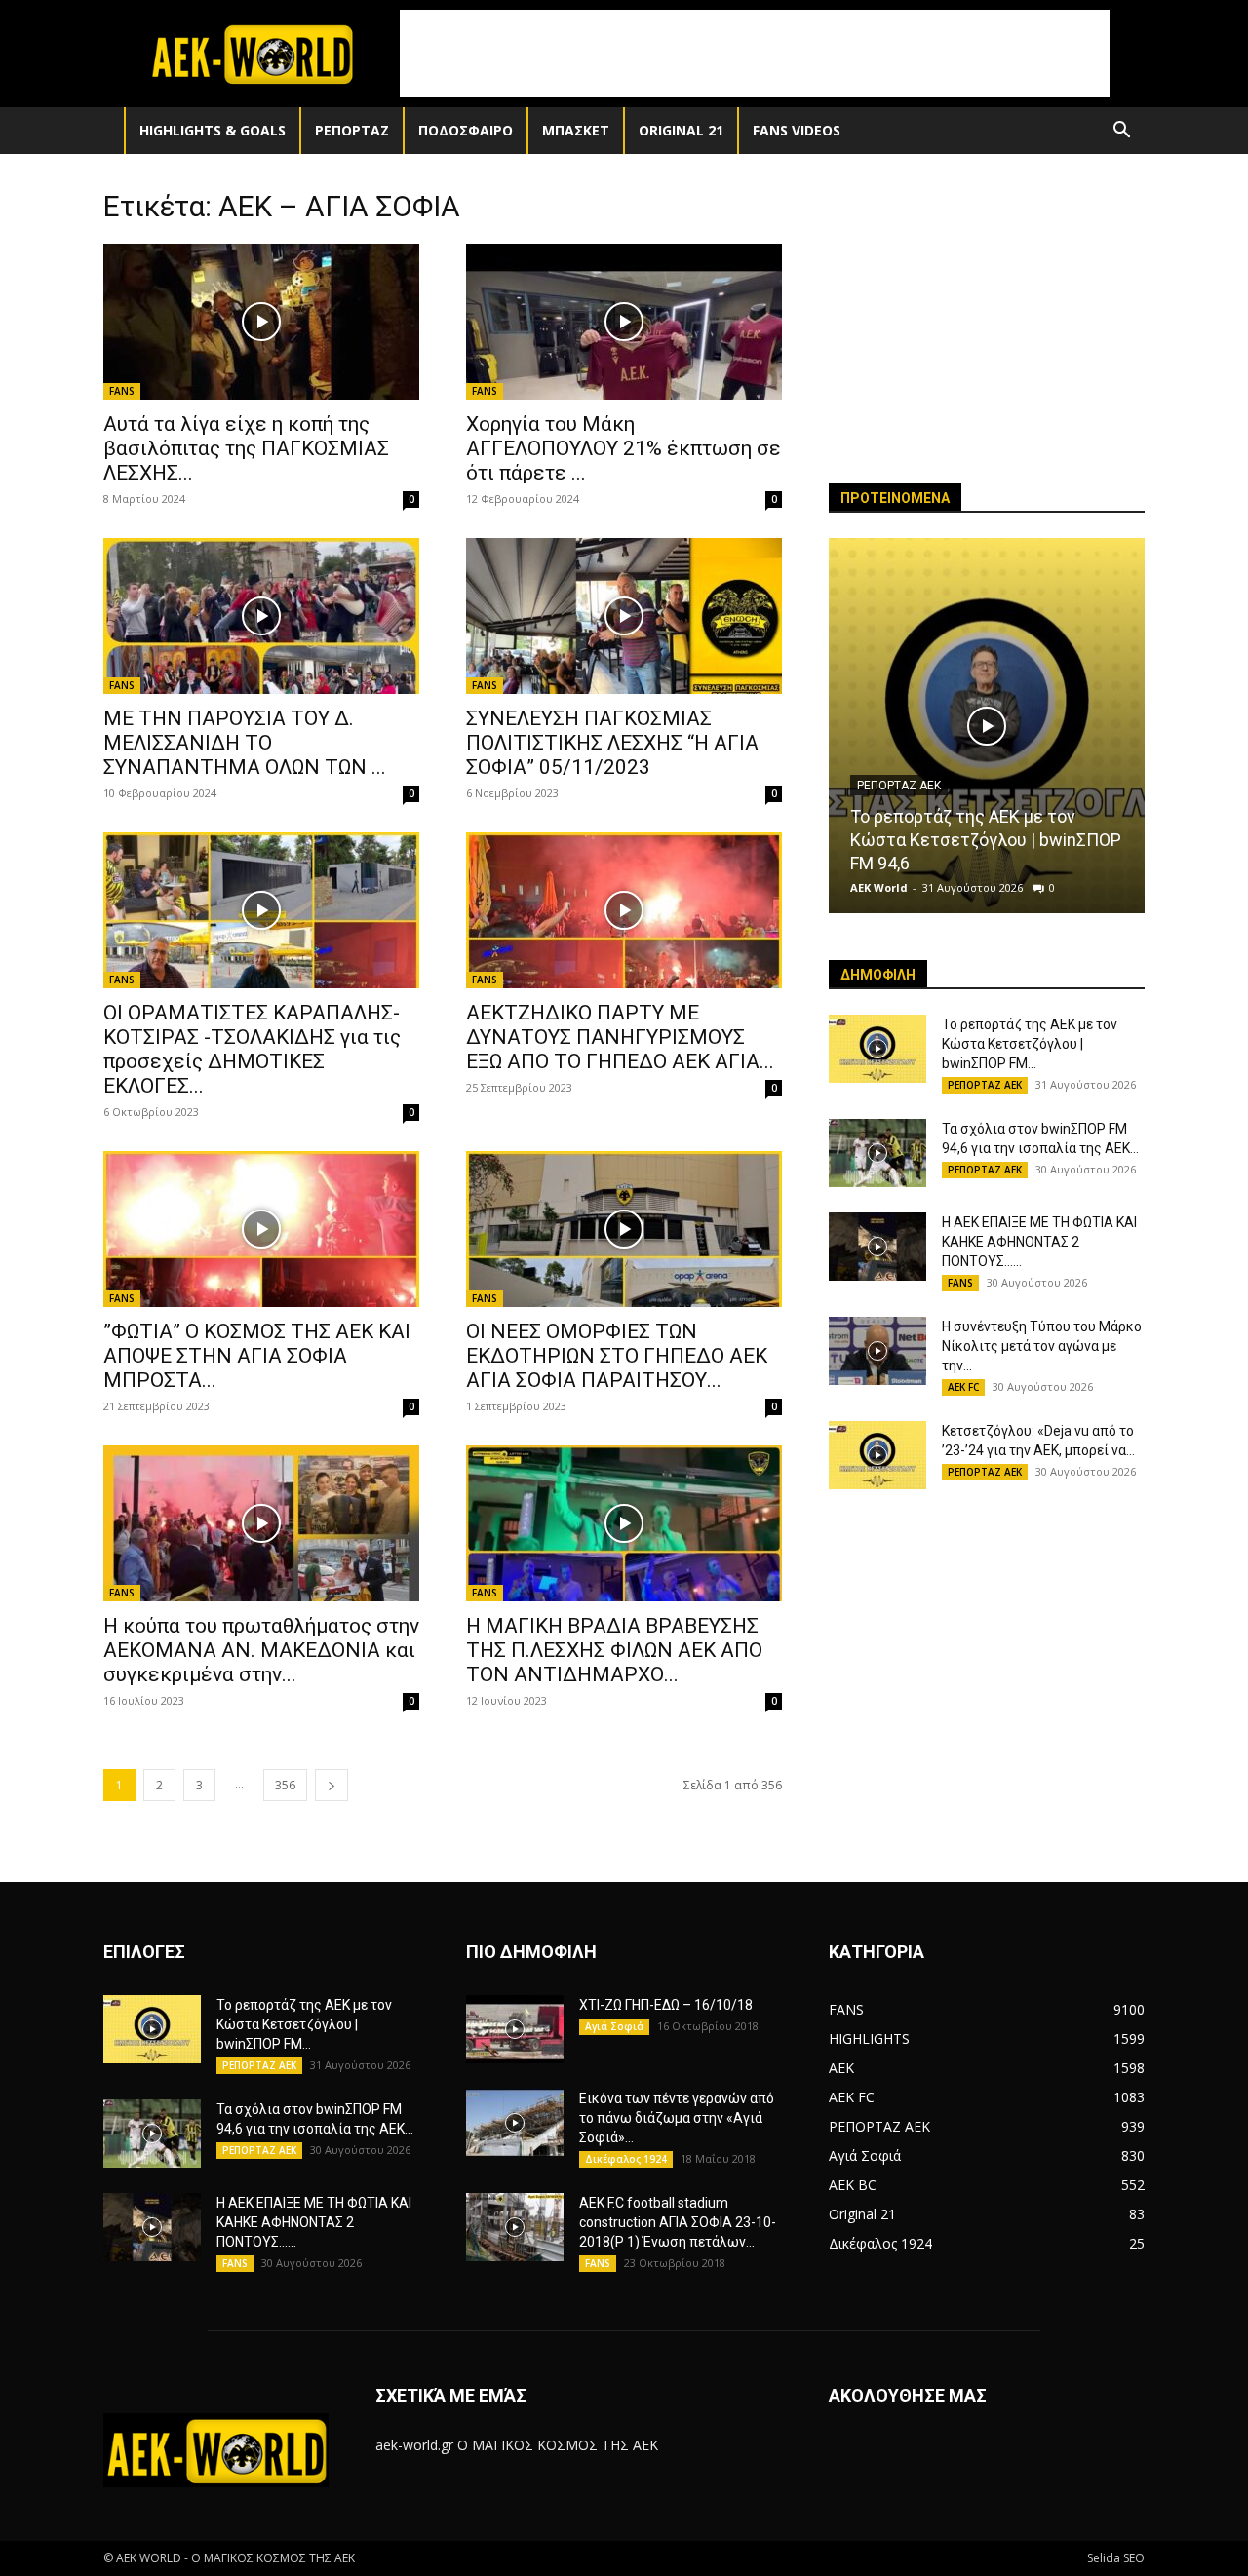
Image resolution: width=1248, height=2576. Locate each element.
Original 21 (681, 130)
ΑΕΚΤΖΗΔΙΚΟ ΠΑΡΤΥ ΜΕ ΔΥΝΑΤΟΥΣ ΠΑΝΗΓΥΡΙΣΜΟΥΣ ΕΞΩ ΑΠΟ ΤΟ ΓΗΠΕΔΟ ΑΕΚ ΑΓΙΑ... (620, 1037)
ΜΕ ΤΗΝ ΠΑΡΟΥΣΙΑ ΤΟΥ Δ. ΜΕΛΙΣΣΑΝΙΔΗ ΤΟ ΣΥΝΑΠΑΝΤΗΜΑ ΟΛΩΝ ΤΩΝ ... (245, 743)
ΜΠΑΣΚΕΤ (576, 130)
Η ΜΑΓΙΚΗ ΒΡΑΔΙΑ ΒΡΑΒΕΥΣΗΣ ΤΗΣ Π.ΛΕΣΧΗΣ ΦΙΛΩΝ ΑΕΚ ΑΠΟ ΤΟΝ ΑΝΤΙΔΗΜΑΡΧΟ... (614, 1650)
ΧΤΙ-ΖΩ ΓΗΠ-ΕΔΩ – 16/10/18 (666, 2005)
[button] (1121, 132)
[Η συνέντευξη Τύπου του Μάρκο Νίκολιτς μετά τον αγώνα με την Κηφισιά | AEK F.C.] (877, 1351)
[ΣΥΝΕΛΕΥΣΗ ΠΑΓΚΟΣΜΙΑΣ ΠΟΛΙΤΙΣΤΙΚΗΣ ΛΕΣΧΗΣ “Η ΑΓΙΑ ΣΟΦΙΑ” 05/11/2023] (624, 616)
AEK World (879, 887)
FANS (122, 391)
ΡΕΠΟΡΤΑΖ (352, 130)
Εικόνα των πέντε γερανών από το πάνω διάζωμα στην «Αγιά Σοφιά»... (677, 2118)
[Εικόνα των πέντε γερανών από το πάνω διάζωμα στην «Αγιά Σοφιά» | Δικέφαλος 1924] (515, 2123)
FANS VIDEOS (797, 130)
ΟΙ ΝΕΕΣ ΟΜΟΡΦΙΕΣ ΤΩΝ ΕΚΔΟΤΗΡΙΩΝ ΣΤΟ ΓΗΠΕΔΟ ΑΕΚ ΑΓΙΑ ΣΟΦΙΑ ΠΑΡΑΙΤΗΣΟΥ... (617, 1356)
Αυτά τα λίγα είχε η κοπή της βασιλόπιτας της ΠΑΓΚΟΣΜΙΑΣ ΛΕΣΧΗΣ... (246, 448)
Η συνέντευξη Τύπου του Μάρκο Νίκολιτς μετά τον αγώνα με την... (1042, 1346)
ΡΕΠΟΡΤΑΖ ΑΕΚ (899, 786)
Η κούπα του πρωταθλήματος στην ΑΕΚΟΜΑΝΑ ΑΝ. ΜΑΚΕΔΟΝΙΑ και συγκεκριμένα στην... (261, 1650)
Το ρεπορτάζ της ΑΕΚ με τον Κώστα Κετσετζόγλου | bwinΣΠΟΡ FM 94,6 (986, 840)
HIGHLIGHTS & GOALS (213, 130)
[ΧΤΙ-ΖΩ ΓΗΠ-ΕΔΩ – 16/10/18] (515, 2029)
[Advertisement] (755, 54)
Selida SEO (1116, 2558)
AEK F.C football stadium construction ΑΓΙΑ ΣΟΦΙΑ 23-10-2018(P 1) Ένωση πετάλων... (678, 2222)
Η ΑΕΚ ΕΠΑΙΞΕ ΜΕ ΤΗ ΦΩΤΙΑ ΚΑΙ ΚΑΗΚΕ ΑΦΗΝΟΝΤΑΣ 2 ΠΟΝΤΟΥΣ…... (1039, 1242)
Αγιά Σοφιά (614, 2026)
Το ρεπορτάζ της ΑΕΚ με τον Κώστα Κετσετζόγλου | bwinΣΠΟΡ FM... (1030, 1044)
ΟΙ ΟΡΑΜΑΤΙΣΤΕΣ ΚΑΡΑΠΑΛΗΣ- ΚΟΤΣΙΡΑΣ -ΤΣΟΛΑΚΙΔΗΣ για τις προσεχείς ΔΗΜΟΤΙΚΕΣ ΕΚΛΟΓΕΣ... (252, 1049)
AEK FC (963, 1387)
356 (285, 1785)
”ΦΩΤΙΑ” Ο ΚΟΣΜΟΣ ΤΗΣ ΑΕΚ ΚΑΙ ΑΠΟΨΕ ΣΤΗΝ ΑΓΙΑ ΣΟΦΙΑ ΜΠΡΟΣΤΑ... (257, 1356)
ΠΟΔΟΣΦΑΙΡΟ (466, 130)
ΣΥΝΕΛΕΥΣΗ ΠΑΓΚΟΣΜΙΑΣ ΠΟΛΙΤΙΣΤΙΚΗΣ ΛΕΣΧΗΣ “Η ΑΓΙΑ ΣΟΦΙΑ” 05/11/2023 (612, 743)
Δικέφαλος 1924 (626, 2159)
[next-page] (331, 1785)
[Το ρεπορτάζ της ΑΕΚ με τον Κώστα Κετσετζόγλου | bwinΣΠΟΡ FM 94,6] (987, 726)
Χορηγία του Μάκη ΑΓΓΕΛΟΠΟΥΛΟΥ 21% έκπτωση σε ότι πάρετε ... (624, 448)
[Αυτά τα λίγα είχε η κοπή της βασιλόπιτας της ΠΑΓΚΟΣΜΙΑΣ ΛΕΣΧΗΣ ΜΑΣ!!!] (261, 322)
